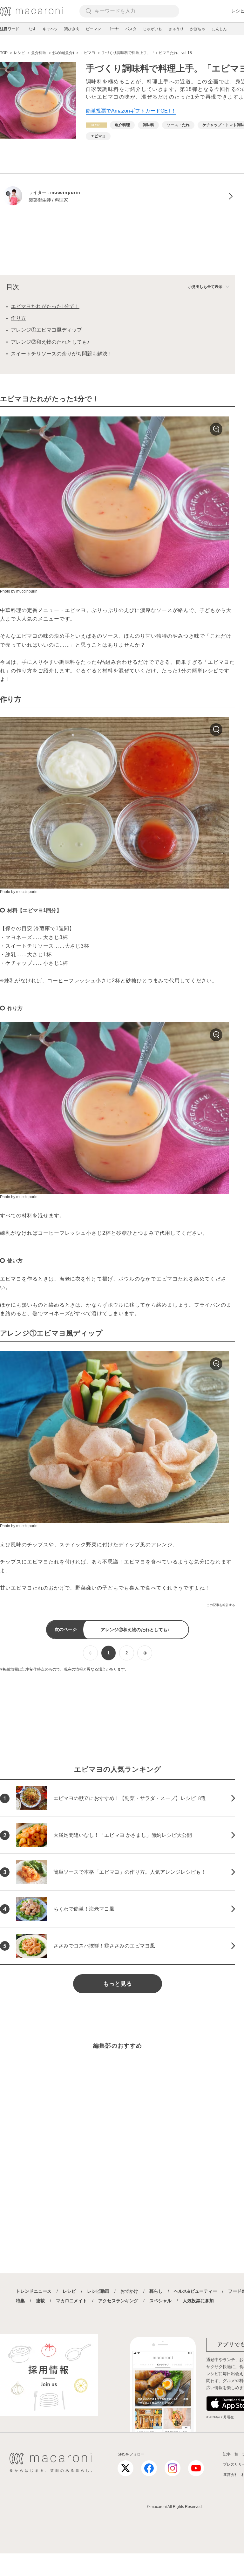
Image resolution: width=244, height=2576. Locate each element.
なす (32, 29)
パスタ (131, 29)
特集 (20, 2301)
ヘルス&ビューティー (195, 2291)
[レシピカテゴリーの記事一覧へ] (96, 125)
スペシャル (160, 2301)
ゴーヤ (113, 29)
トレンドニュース (34, 2291)
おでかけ (129, 2291)
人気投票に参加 (198, 2301)
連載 (40, 2301)
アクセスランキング (118, 2301)
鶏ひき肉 (72, 29)
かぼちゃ (198, 29)
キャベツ (50, 29)
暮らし (156, 2291)
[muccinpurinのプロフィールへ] (118, 196)
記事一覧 (231, 2454)
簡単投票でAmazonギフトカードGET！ (131, 111)
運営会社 (231, 2475)
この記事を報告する (221, 1605)
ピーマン (93, 29)
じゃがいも (152, 29)
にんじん (219, 29)
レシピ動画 (98, 2291)
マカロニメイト (71, 2301)
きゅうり (176, 29)
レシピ (69, 2291)
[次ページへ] (145, 1653)
